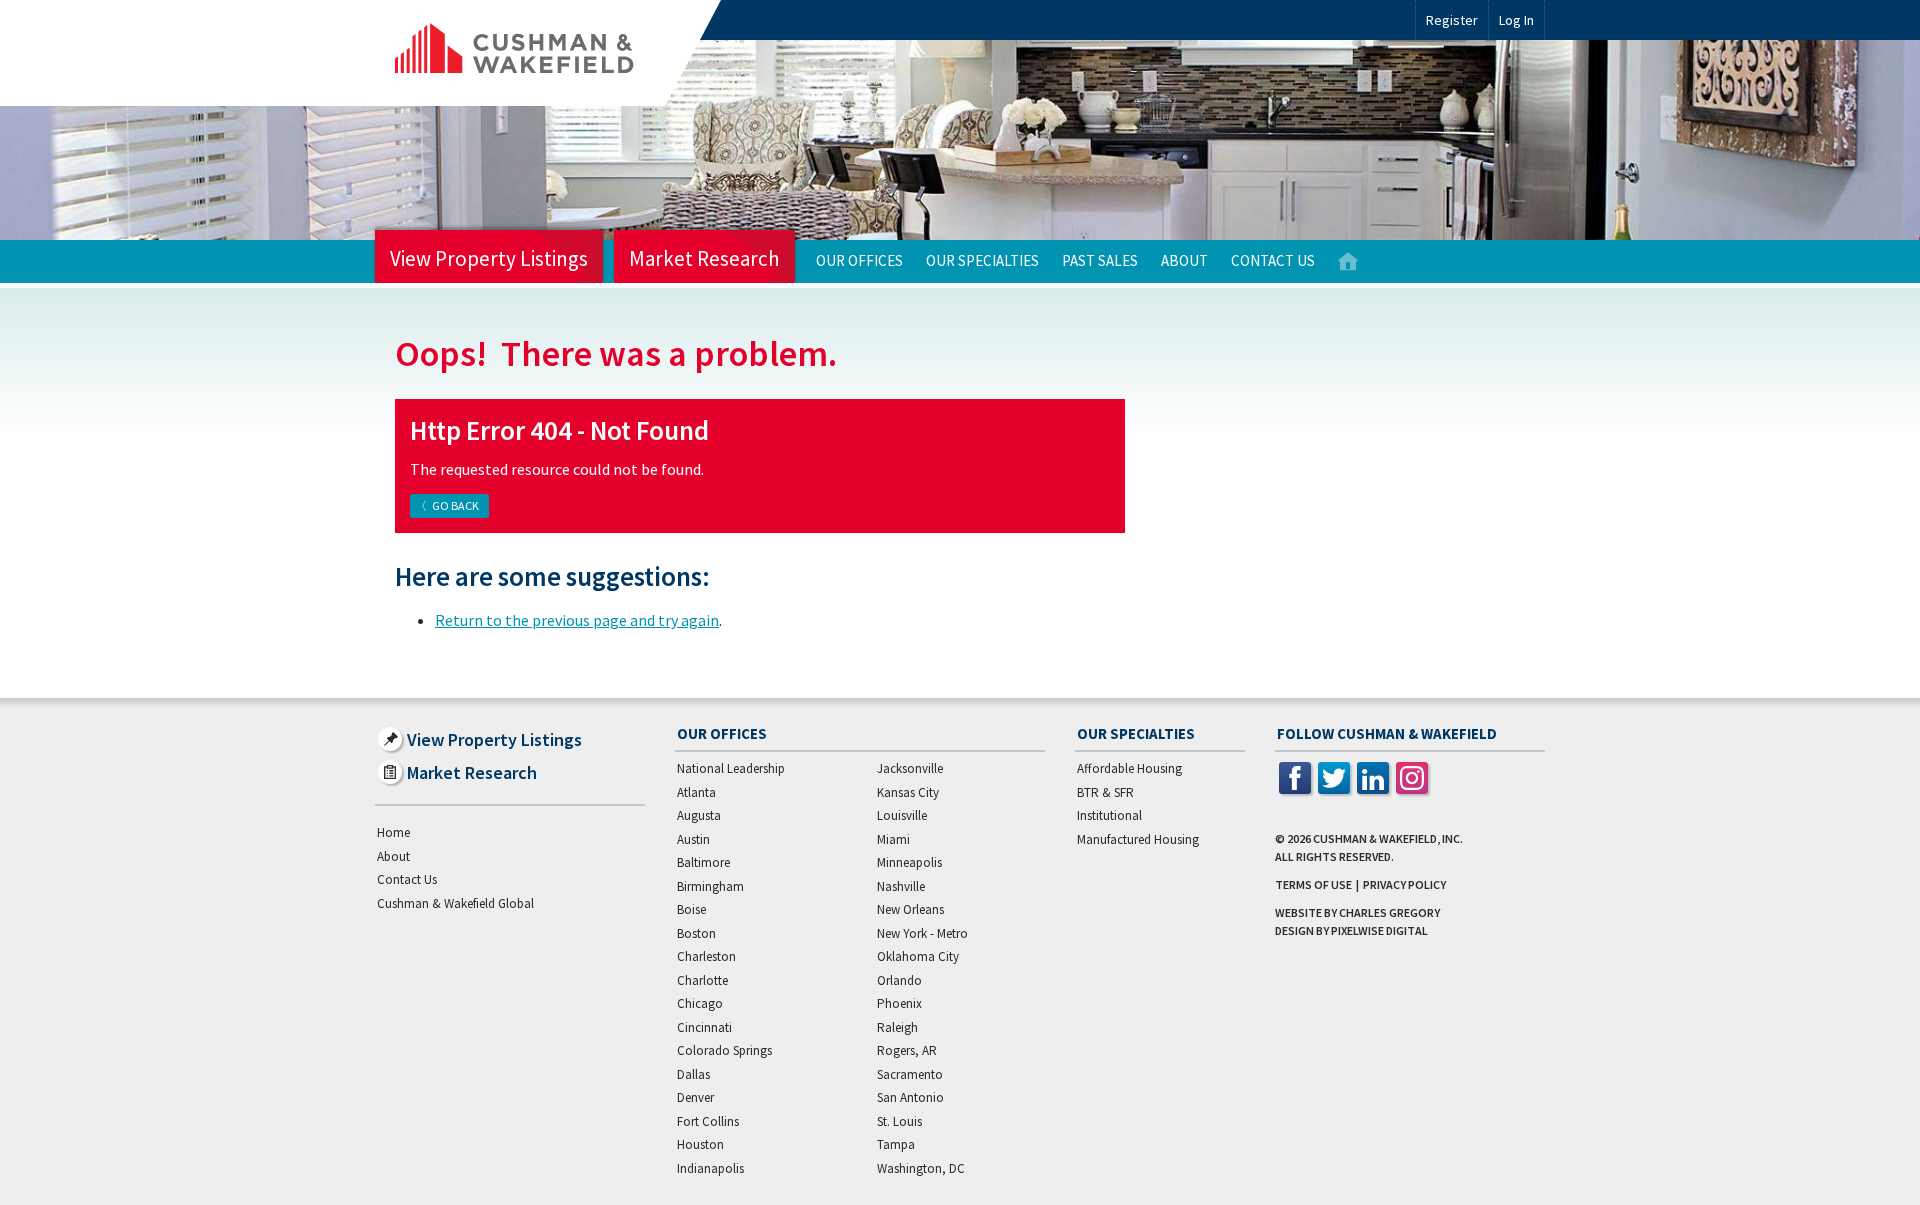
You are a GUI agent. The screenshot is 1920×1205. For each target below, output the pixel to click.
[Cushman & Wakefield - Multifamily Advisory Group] (548, 53)
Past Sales (1100, 260)
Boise (691, 909)
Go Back (455, 505)
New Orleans (910, 909)
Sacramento (910, 1074)
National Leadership (731, 768)
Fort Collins (708, 1121)
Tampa (896, 1144)
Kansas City (908, 792)
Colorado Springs (724, 1050)
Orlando (899, 980)
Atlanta (696, 792)
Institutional (1109, 815)
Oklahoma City (918, 956)
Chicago (700, 1003)
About (1184, 260)
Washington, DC (921, 1168)
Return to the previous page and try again (577, 620)
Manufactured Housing (1138, 839)
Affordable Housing (1129, 768)
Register (1452, 20)
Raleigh (897, 1027)
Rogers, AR (907, 1050)
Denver (695, 1097)
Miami (893, 839)
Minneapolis (909, 862)
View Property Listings (489, 258)
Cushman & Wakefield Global (455, 903)
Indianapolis (710, 1168)
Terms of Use (1313, 884)
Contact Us (1273, 260)
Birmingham (710, 886)
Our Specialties (982, 260)
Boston (696, 933)
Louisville (902, 815)
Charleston (706, 956)
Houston (700, 1144)
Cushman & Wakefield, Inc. (1388, 838)
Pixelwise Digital (1379, 930)
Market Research (704, 258)
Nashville (901, 886)
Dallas (693, 1074)
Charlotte (702, 980)
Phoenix (899, 1003)
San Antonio (910, 1097)
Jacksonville (910, 768)
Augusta (699, 815)
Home (1348, 261)
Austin (693, 839)
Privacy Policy (1404, 884)
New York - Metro (922, 933)
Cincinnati (704, 1027)
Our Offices (859, 260)
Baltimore (703, 862)
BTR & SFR (1105, 792)
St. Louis (899, 1121)
